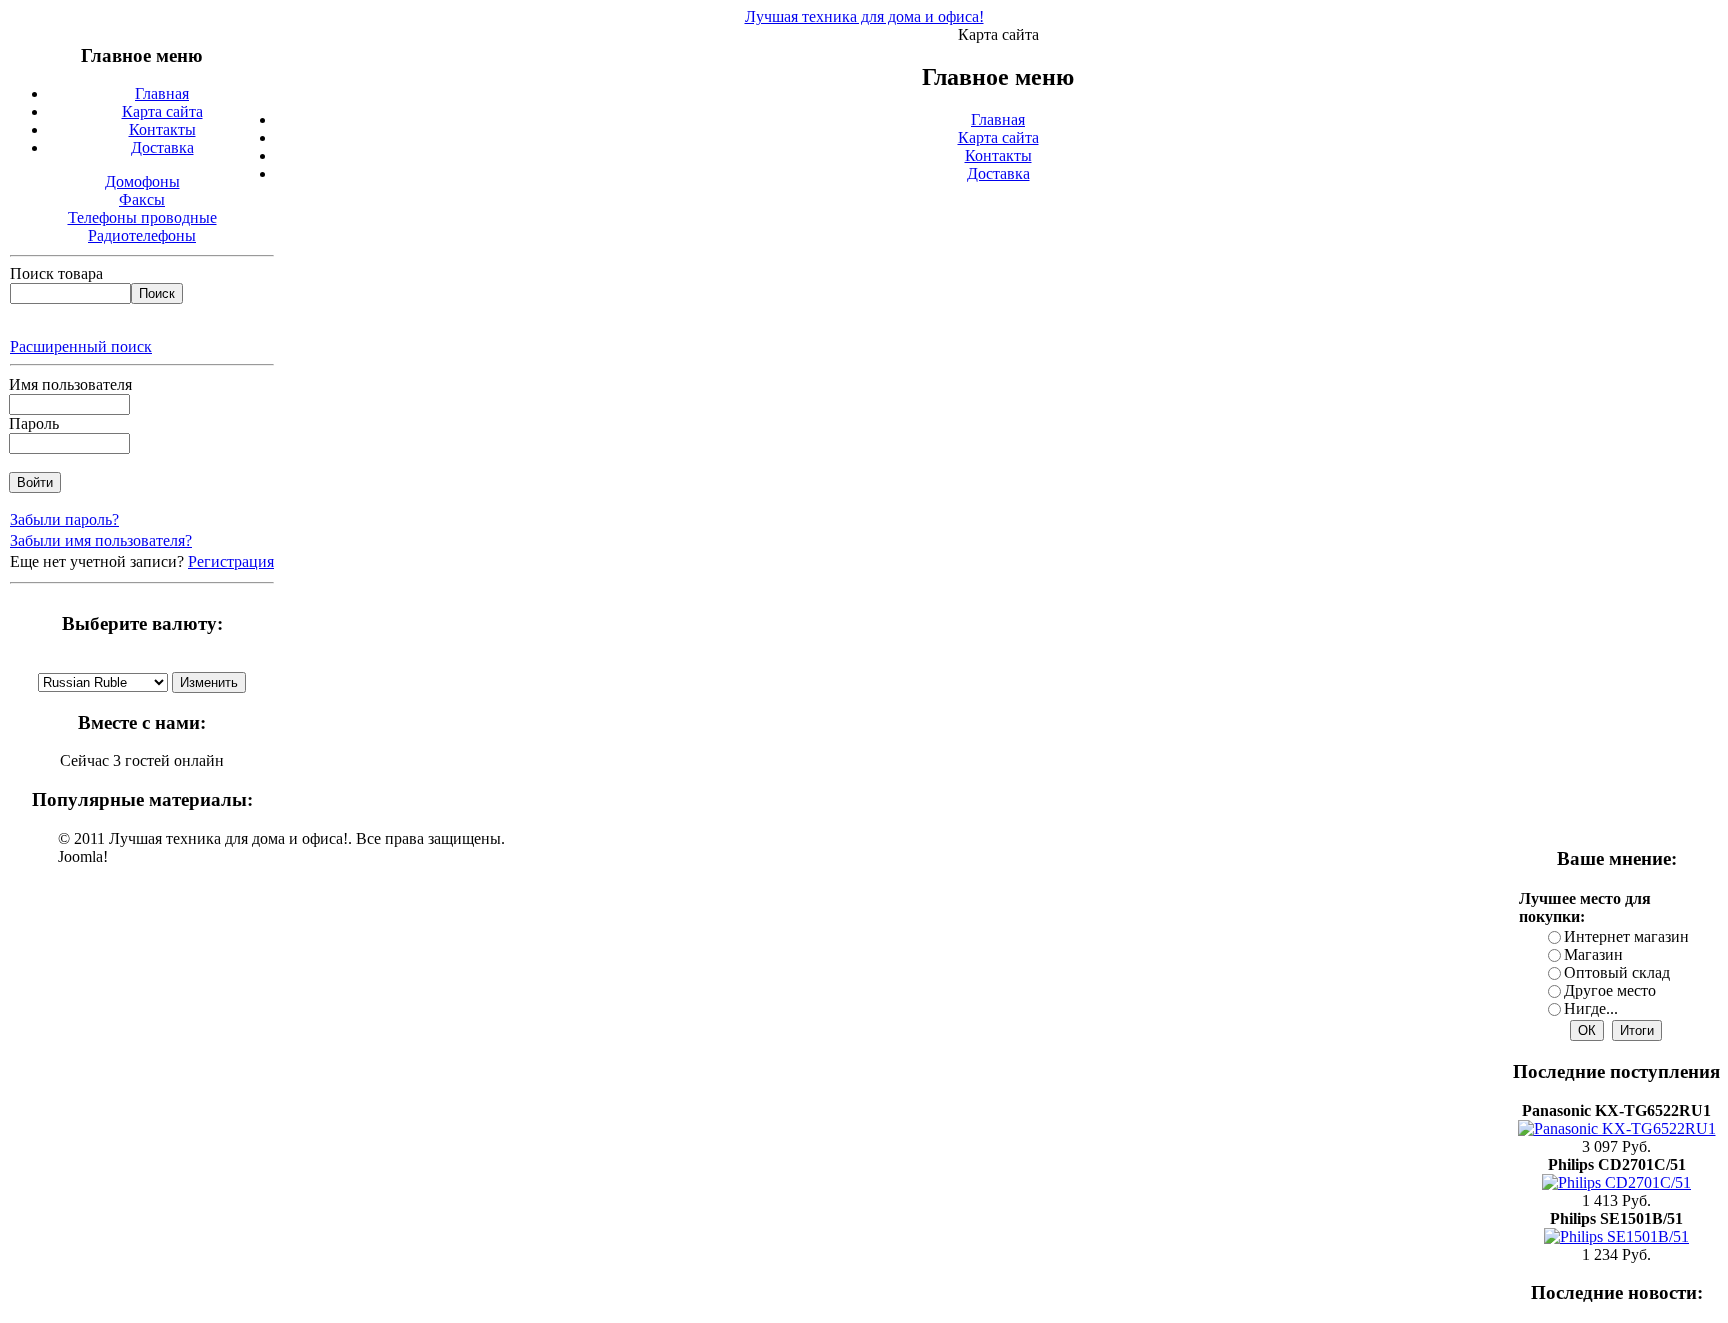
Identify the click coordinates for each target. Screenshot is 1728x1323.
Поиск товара (56, 273)
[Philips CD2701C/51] (1616, 1182)
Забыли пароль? (64, 519)
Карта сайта (998, 137)
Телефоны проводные (142, 217)
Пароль (34, 423)
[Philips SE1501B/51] (1616, 1236)
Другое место (1610, 990)
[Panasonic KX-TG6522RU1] (1617, 1128)
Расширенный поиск (81, 346)
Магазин (1593, 954)
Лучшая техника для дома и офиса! (864, 16)
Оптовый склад (1617, 972)
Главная (998, 119)
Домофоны (142, 181)
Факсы (142, 199)
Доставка (998, 173)
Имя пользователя (70, 384)
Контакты (998, 155)
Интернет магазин (1626, 936)
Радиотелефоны (142, 235)
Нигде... (1591, 1008)
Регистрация (231, 561)
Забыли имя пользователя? (101, 540)
